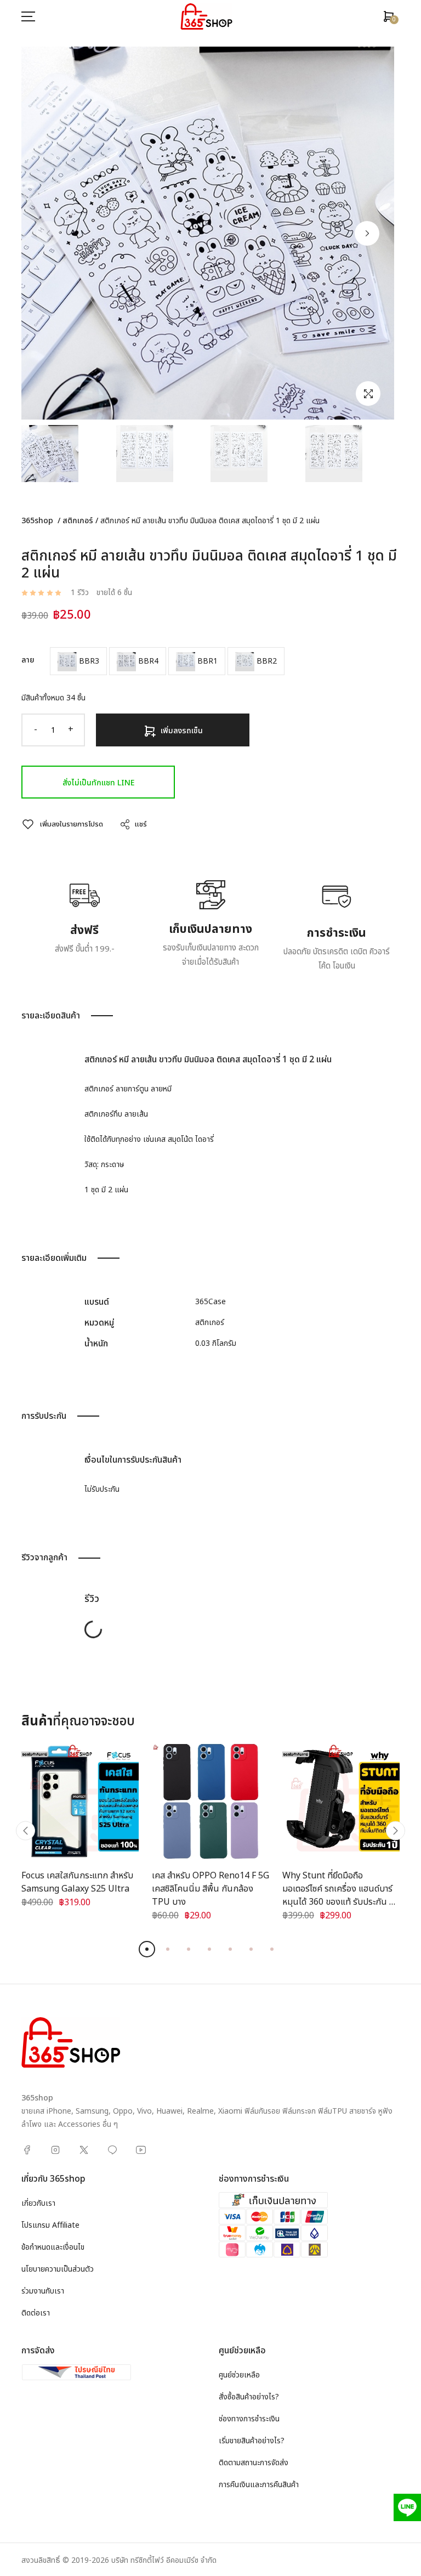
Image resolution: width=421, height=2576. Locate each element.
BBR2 (266, 661)
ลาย (28, 660)
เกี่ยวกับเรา (38, 2203)
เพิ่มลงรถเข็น (182, 731)
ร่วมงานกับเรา (43, 2291)
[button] (367, 233)
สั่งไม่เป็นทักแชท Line (98, 783)
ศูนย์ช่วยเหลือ (239, 2375)
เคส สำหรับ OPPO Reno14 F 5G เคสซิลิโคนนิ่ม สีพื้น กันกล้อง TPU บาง (210, 1889)
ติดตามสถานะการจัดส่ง (254, 2463)
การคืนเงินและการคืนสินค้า (259, 2485)
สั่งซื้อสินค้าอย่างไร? (249, 2397)
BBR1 (206, 661)
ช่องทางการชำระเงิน (249, 2419)
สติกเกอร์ (78, 521)
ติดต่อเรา (36, 2313)
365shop (37, 521)
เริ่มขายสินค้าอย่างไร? (252, 2441)
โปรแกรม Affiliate (50, 2225)
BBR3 (88, 661)
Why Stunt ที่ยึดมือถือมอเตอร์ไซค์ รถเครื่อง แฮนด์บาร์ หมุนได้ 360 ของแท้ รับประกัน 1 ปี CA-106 (338, 1895)
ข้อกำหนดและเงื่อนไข (53, 2247)
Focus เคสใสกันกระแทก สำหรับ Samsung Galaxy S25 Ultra (77, 1882)
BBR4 (147, 661)
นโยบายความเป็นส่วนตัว (58, 2269)
